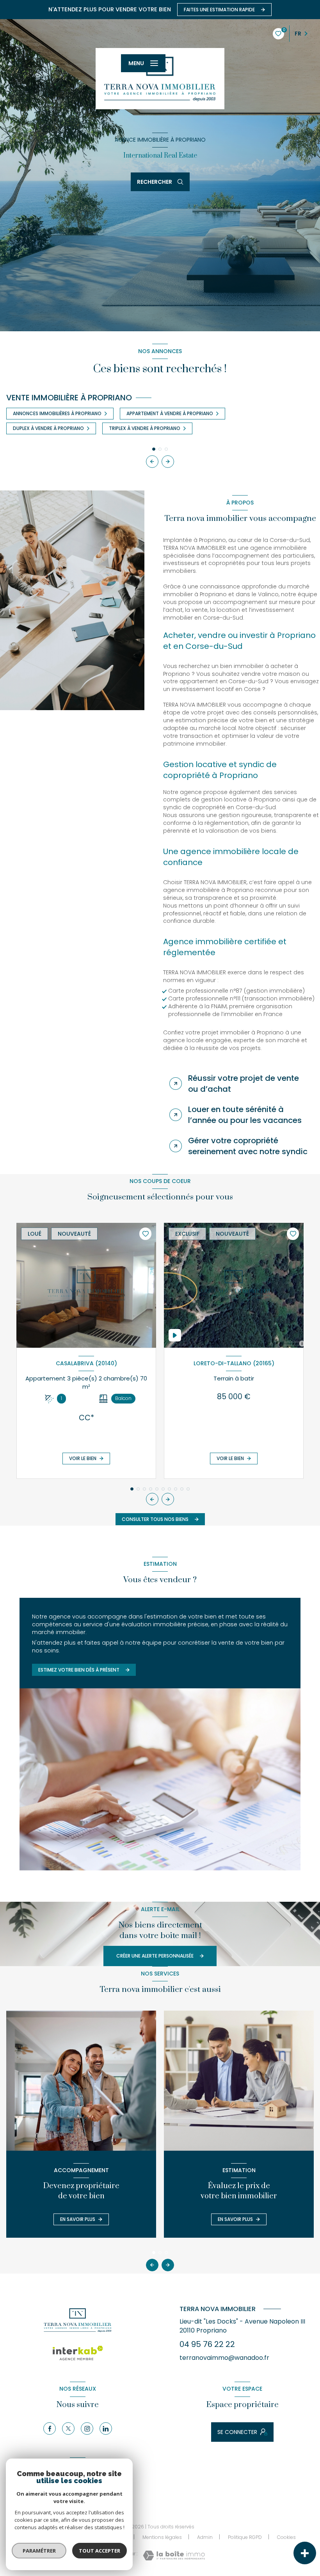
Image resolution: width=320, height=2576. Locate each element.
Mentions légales (162, 2537)
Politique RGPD (245, 2537)
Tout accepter (100, 2551)
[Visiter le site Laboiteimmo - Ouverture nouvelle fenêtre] (174, 2556)
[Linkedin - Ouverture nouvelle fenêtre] (106, 2429)
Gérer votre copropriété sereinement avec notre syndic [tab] (248, 1146)
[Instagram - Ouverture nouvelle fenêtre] (87, 2429)
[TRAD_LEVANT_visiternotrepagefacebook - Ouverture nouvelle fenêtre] (50, 2429)
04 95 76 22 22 (207, 2344)
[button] (168, 462)
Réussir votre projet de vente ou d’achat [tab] (244, 1084)
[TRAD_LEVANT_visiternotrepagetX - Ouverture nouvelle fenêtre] (68, 2429)
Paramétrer (39, 2551)
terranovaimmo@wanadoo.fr (224, 2358)
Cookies (286, 2537)
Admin (205, 2537)
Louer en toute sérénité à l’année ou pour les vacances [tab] (245, 1115)
